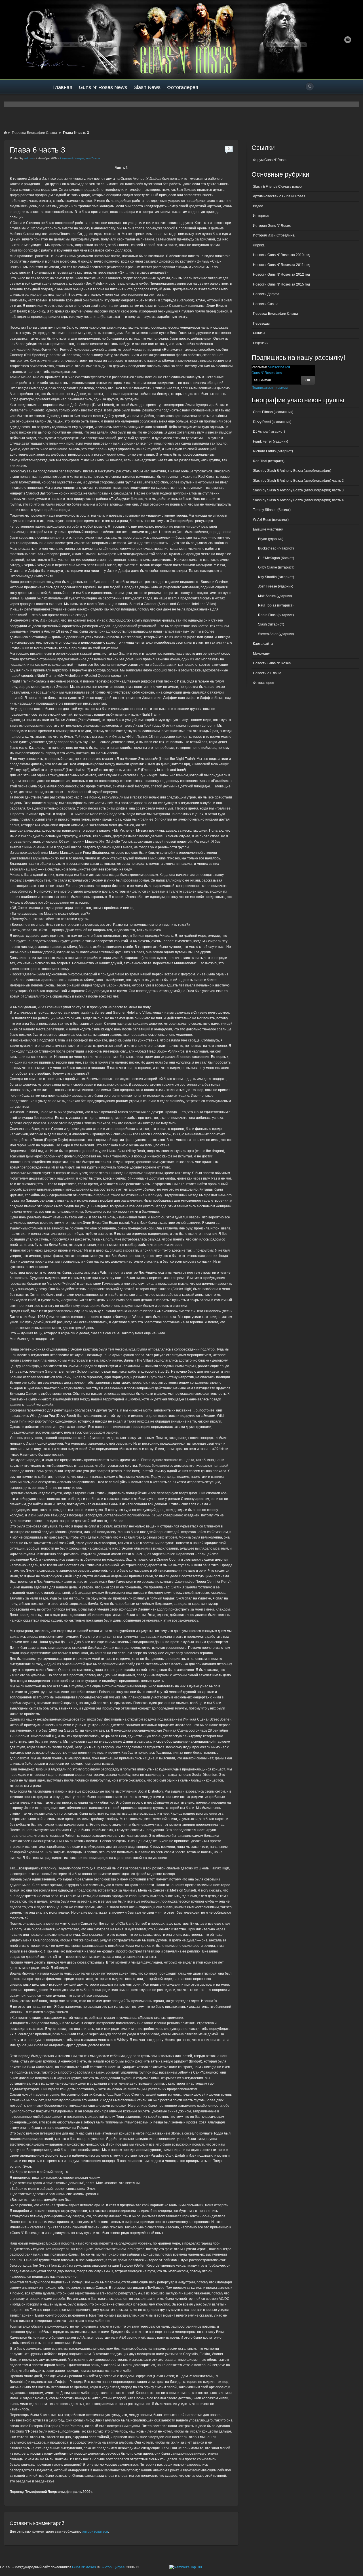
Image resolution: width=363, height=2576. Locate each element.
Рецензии (261, 343)
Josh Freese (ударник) (276, 586)
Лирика (259, 245)
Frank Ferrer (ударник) (271, 441)
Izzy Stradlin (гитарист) (276, 577)
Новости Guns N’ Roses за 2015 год (281, 284)
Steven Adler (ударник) (276, 634)
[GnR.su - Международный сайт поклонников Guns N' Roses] (16, 40)
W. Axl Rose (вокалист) (271, 520)
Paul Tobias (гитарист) (276, 605)
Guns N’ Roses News (103, 87)
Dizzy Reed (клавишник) (272, 422)
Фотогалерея (183, 87)
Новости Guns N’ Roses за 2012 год (281, 274)
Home (5, 133)
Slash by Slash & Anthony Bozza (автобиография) (292, 471)
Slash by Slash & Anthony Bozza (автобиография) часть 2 (298, 481)
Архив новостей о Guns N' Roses (279, 196)
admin (29, 158)
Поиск (310, 86)
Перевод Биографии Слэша (34, 133)
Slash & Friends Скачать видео (277, 187)
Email (348, 40)
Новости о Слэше (267, 673)
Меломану (261, 654)
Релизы (259, 333)
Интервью (261, 216)
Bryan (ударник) (271, 539)
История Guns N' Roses (272, 226)
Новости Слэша (266, 304)
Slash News (147, 87)
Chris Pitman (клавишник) (273, 412)
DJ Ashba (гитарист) (269, 432)
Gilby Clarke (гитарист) (276, 567)
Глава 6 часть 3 (37, 150)
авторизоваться (95, 2531)
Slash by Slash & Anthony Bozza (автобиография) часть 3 (298, 490)
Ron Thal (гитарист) (269, 461)
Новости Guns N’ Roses (272, 663)
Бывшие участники (268, 529)
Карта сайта (263, 644)
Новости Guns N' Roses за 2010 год (281, 255)
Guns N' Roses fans (267, 373)
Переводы (261, 324)
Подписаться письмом (270, 388)
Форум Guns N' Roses (270, 160)
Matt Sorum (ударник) (275, 596)
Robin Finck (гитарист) (276, 615)
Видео (258, 206)
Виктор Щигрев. (113, 2567)
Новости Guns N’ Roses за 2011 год (281, 265)
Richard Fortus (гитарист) (273, 451)
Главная (62, 87)
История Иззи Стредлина (274, 235)
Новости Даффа (266, 294)
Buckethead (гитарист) (276, 548)
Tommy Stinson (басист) (272, 510)
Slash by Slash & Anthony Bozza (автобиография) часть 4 (298, 500)
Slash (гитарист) (271, 624)
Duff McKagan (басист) (276, 558)
